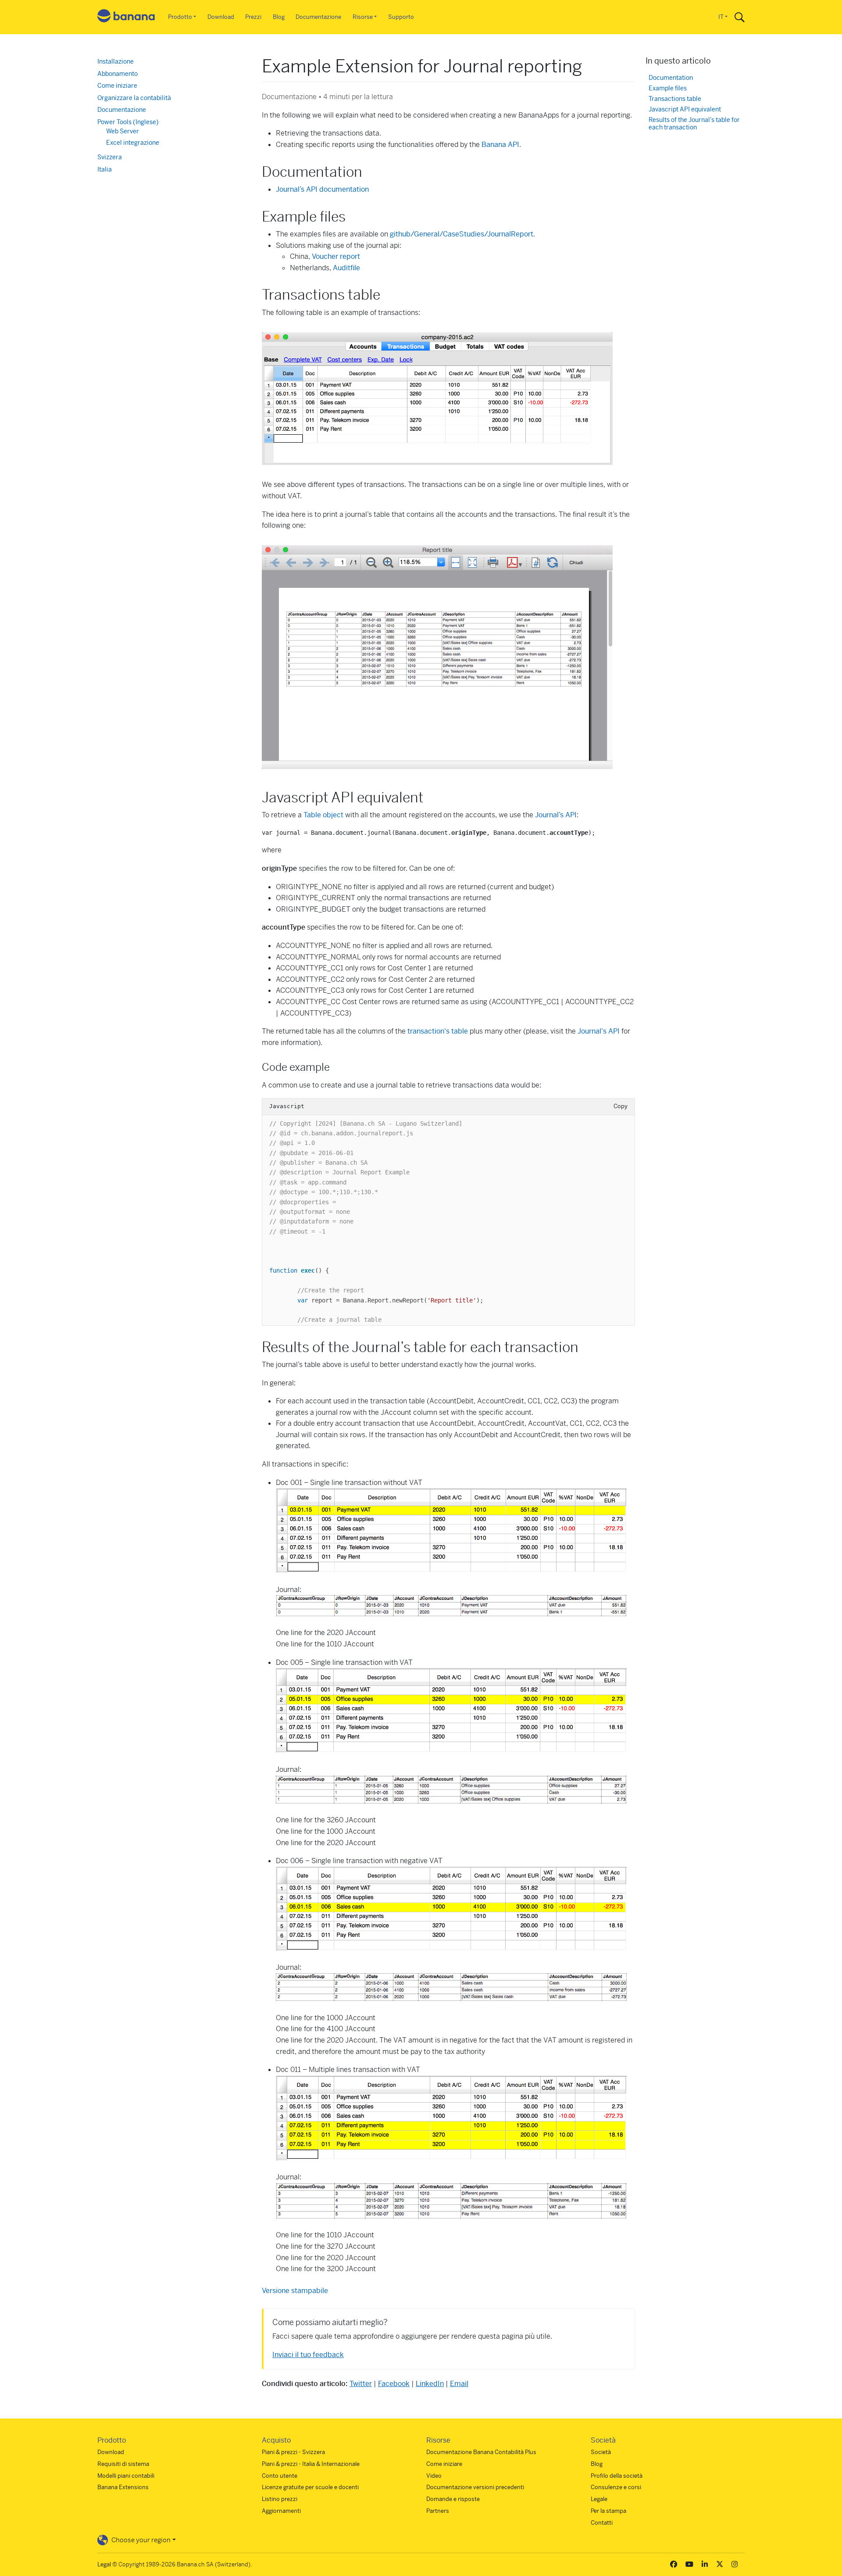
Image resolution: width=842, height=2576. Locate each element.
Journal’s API (556, 815)
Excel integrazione (133, 143)
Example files (668, 88)
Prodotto (180, 17)
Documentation (671, 78)
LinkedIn (430, 2384)
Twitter (361, 2384)
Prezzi (253, 17)
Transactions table (675, 99)
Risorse (363, 17)
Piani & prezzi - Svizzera (293, 2452)
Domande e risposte (453, 2499)
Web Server (123, 131)
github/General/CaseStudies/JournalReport (462, 234)
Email (459, 2384)
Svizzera (110, 157)
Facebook (394, 2384)
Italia (105, 169)
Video (434, 2476)
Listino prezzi (280, 2499)
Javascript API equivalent (685, 109)
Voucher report (336, 256)
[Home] (126, 17)
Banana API (500, 145)
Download (221, 17)
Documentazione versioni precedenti (475, 2487)
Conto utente (280, 2476)
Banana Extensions (123, 2487)
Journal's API (599, 1031)
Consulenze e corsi (616, 2487)
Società (601, 2452)
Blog (279, 17)
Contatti (602, 2523)
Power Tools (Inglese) (128, 122)
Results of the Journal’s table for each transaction (694, 124)
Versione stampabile (295, 2291)
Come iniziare (117, 86)
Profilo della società (617, 2476)
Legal (104, 2564)
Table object (323, 815)
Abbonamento (118, 74)
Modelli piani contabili (126, 2476)
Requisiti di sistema (123, 2464)
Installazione (116, 61)
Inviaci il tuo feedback (308, 2355)
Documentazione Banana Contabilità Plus (481, 2452)
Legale (599, 2499)
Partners (438, 2511)
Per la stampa (608, 2511)
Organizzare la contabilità (134, 98)
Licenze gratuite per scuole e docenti (310, 2487)
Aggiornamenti (281, 2511)
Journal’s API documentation (322, 189)
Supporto (401, 17)
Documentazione (318, 17)
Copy (621, 1106)
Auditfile (346, 268)
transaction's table (438, 1031)
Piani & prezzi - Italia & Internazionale (311, 2464)
